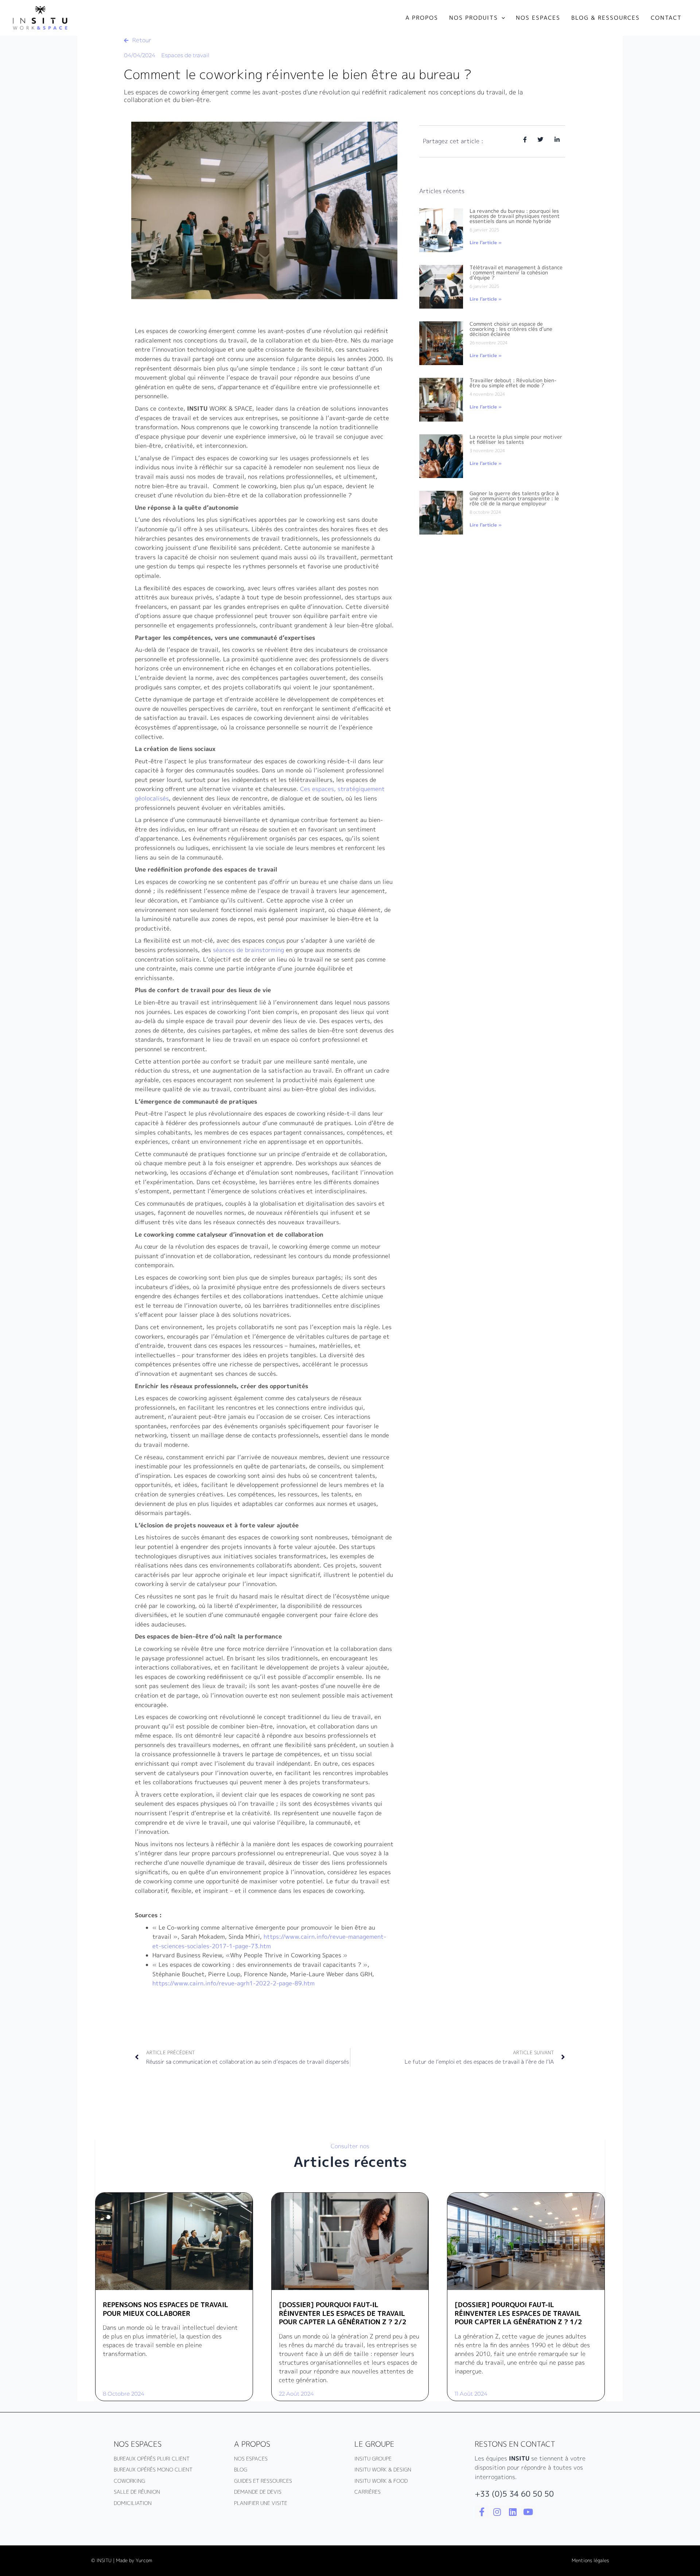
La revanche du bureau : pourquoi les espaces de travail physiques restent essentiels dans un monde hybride (515, 216)
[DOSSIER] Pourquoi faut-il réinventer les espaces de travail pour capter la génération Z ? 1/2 (518, 2313)
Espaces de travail (185, 55)
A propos (252, 2444)
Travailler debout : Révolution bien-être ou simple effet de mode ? (513, 383)
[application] (501, 18)
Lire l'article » (486, 242)
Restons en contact (515, 2444)
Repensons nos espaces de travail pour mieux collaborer (166, 2309)
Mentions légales (590, 2560)
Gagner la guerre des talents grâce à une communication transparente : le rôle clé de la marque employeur (514, 498)
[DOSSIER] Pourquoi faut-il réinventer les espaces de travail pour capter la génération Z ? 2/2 (343, 2313)
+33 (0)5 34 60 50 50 (514, 2494)
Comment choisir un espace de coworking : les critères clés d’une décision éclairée (511, 329)
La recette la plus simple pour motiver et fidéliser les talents (516, 439)
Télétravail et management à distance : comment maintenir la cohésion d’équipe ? (516, 272)
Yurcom (144, 2560)
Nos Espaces (138, 2444)
